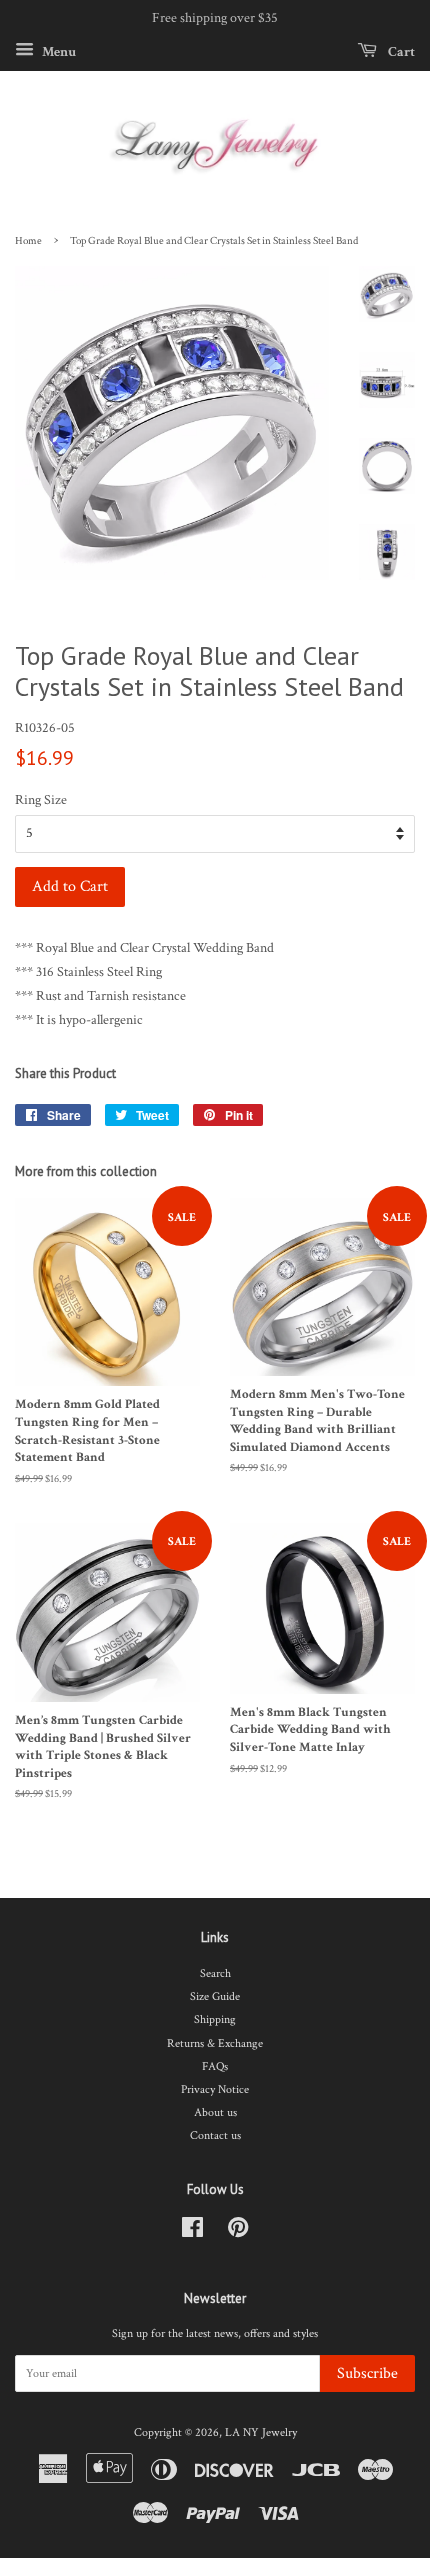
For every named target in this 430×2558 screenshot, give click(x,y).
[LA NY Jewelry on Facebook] (192, 2232)
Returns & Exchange (215, 2043)
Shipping (215, 2019)
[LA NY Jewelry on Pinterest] (238, 2232)
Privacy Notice (215, 2089)
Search (215, 1973)
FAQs (215, 2066)
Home (28, 241)
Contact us (215, 2135)
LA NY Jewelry (261, 2432)
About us (215, 2112)
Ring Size (41, 800)
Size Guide (215, 1996)
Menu (57, 51)
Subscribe (367, 2373)
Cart (400, 51)
